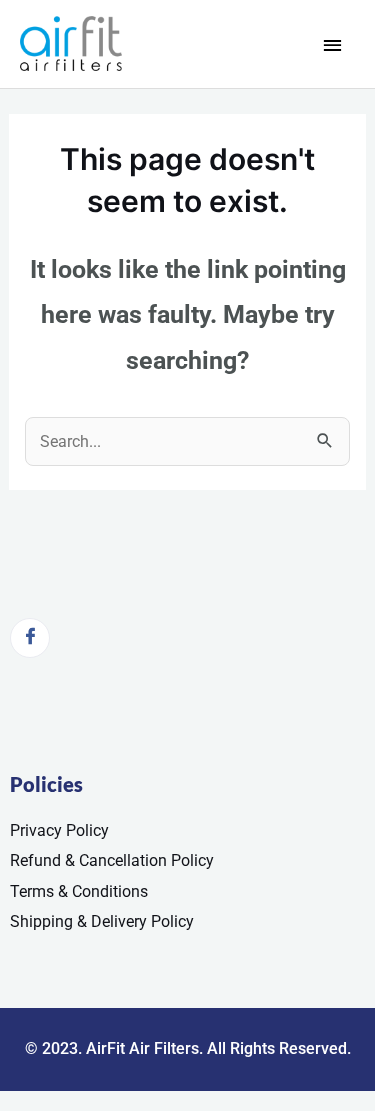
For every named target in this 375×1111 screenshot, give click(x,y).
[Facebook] (30, 638)
